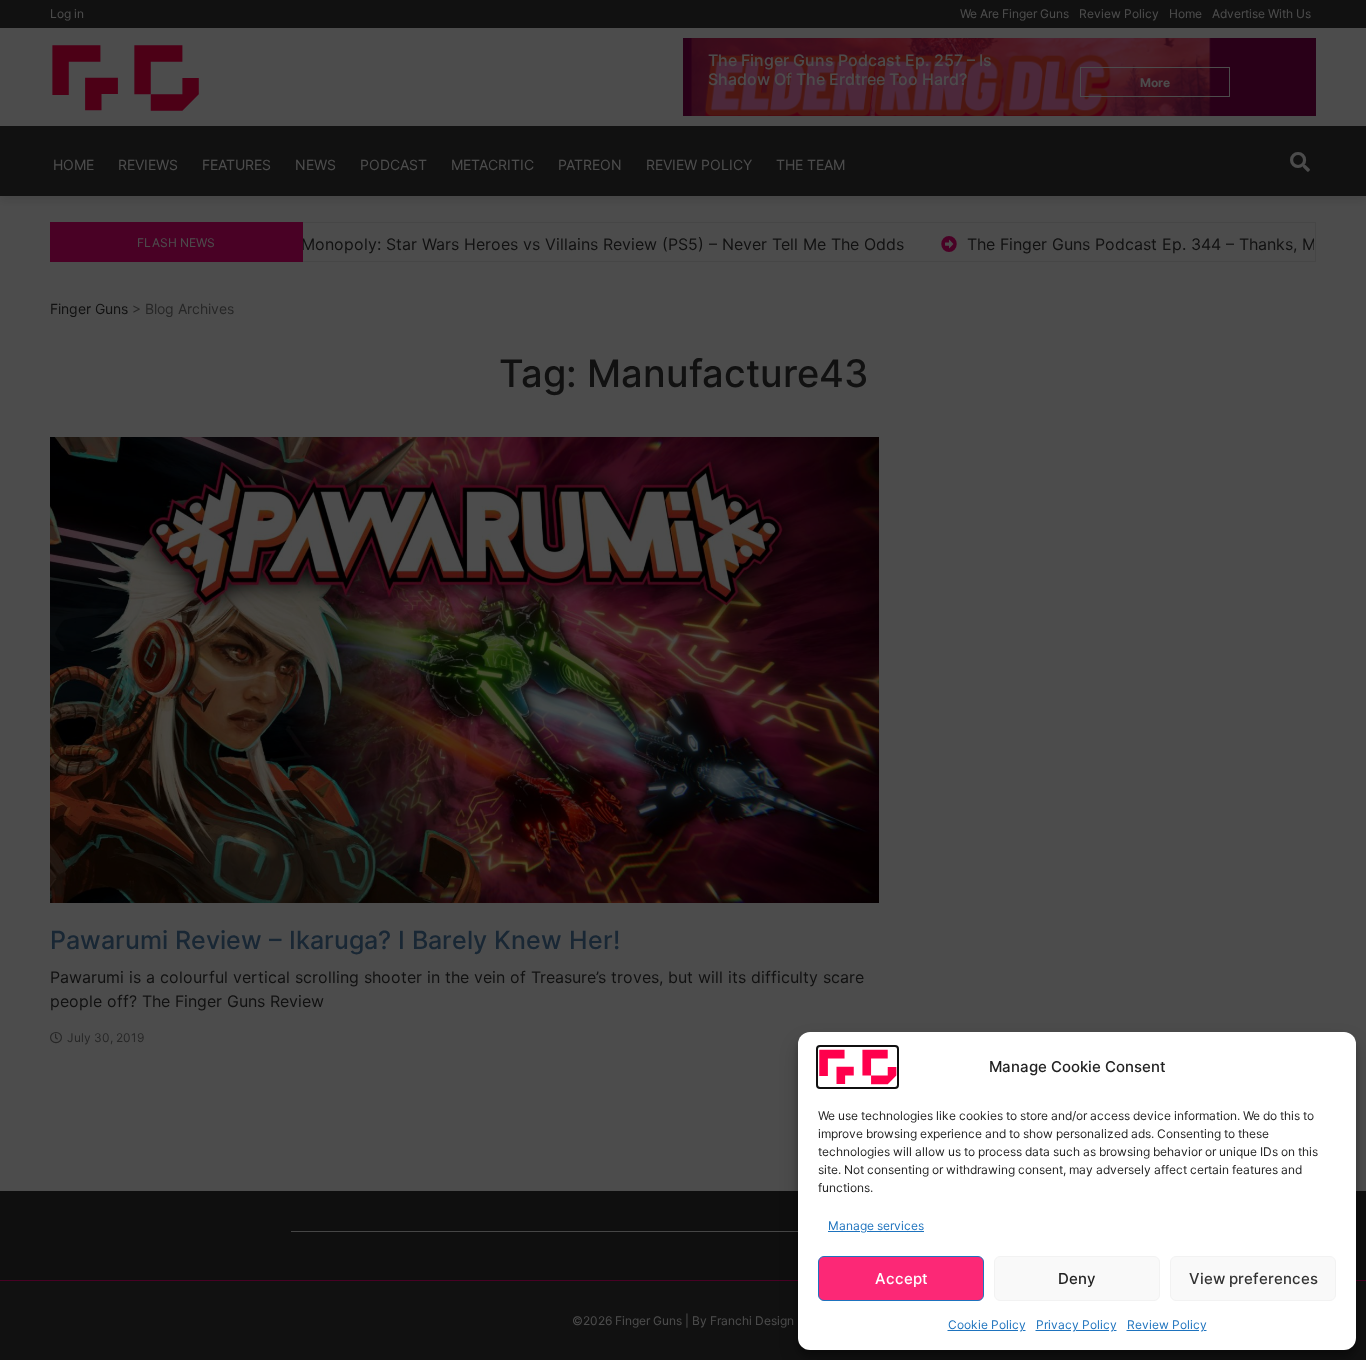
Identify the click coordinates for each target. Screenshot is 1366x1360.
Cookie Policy (987, 1324)
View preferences (1253, 1278)
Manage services (876, 1225)
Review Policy (1167, 1324)
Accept (901, 1278)
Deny (1077, 1278)
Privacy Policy (1076, 1324)
